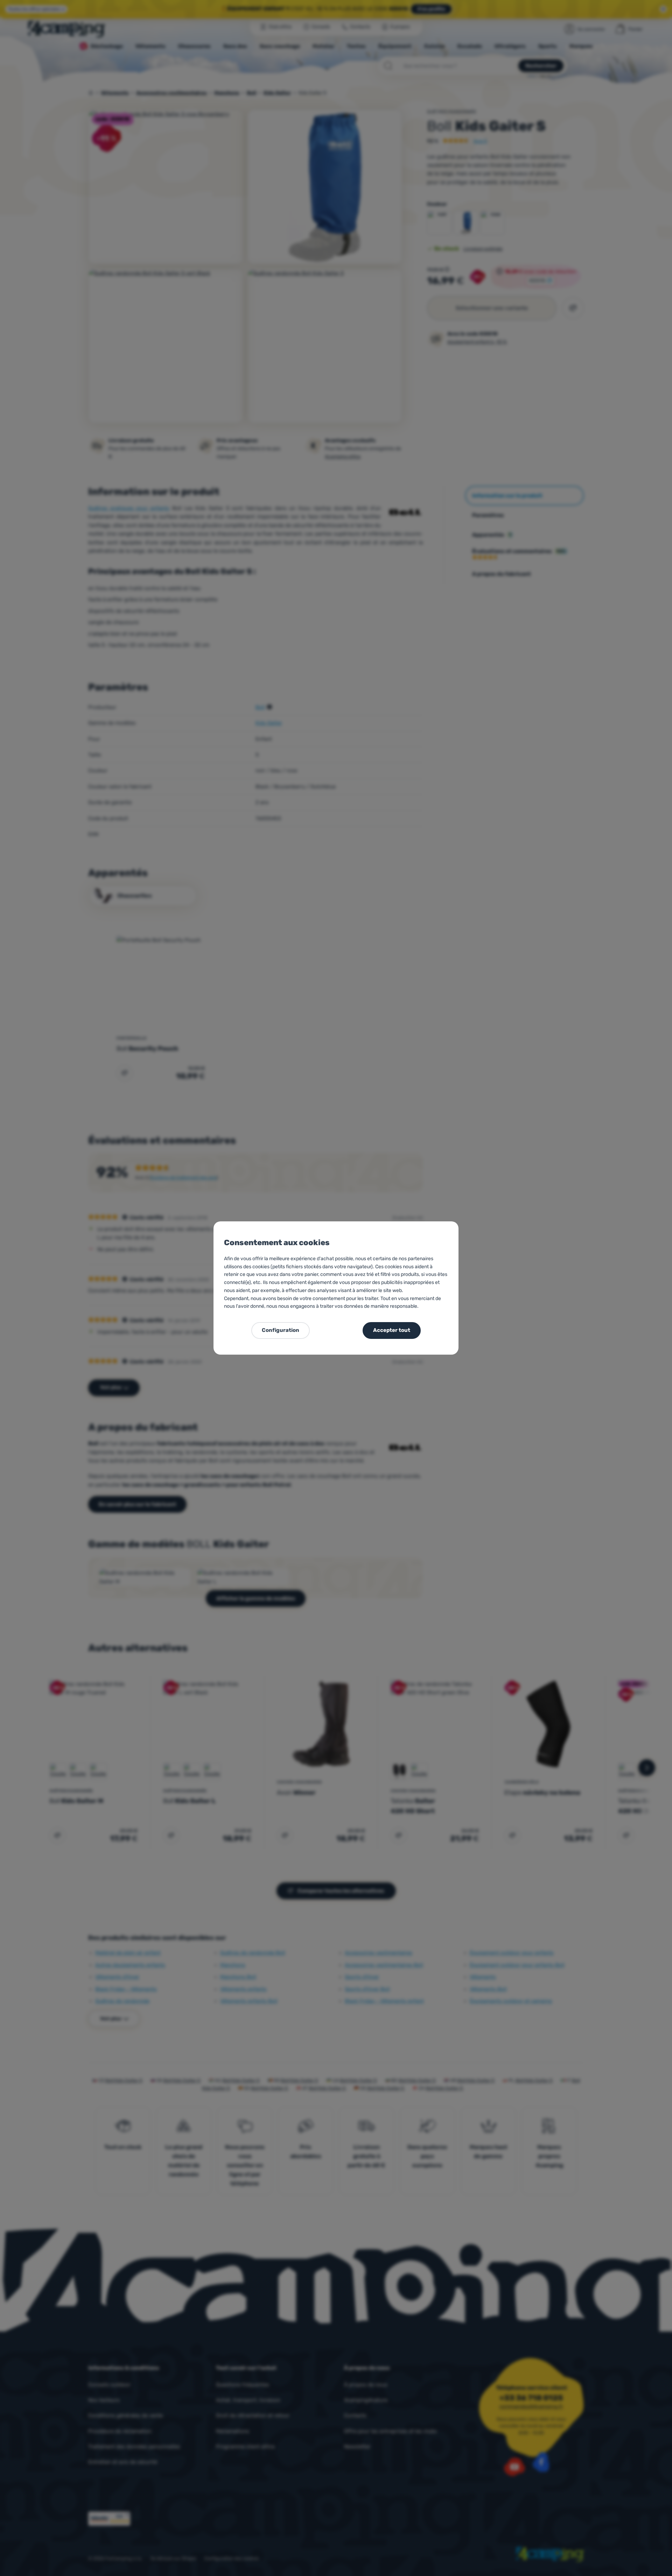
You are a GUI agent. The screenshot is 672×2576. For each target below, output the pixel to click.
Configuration (281, 1330)
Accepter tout (392, 1330)
